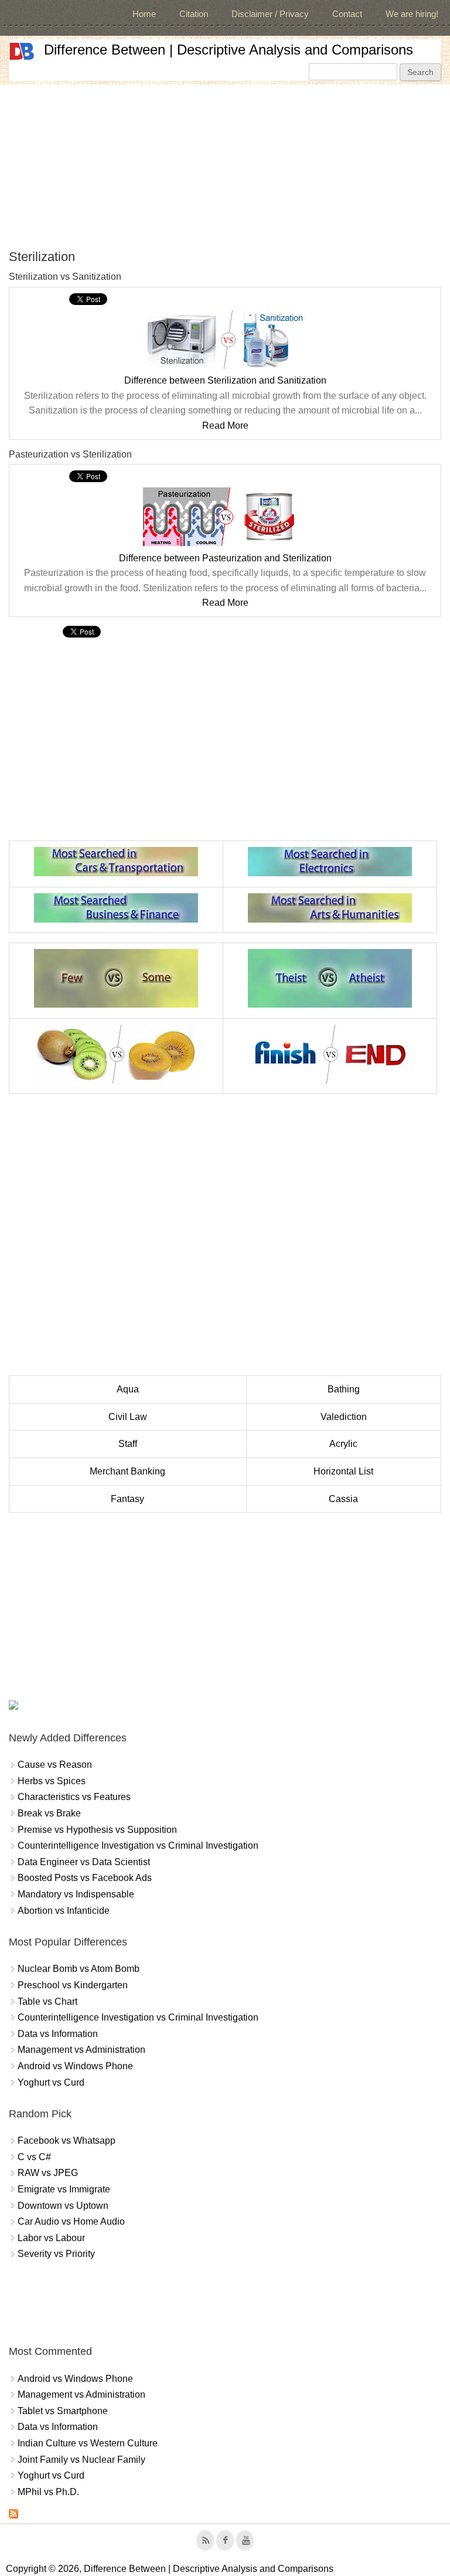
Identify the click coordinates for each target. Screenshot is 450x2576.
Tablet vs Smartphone (63, 2411)
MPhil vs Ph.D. (48, 2492)
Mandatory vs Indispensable (76, 1894)
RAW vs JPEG (48, 2173)
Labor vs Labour (51, 2238)
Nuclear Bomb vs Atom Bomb (79, 1969)
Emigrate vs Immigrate (64, 2189)
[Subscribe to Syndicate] (13, 2515)
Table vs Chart (47, 2002)
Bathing (344, 1389)
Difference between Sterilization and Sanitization (225, 380)
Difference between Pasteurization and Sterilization (225, 558)
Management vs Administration (81, 2050)
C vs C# (34, 2157)
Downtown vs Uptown (63, 2206)
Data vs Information (58, 2034)
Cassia (343, 1499)
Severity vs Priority (56, 2254)
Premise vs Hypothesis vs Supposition (97, 1830)
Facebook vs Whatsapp (67, 2141)
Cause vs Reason (55, 1765)
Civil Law (128, 1417)
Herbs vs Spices (52, 1781)
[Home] (22, 51)
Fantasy (127, 1499)
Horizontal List (343, 1471)
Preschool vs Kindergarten (73, 1985)
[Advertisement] (225, 167)
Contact (347, 14)
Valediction (344, 1417)
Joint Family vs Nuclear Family (81, 2460)
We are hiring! (412, 14)
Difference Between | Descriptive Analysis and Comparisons (229, 50)
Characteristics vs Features (74, 1797)
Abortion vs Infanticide (64, 1911)
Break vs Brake (49, 1813)
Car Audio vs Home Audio (71, 2221)
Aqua (128, 1389)
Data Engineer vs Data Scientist (84, 1862)
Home (144, 14)
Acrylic (343, 1444)
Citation (194, 14)
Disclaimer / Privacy (270, 14)
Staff (128, 1444)
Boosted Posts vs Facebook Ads (85, 1878)
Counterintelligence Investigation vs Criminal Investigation (138, 1845)
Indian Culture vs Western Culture (88, 2443)
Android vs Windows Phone (75, 2066)
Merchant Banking (127, 1471)
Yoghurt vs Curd (51, 2082)
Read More (225, 426)
